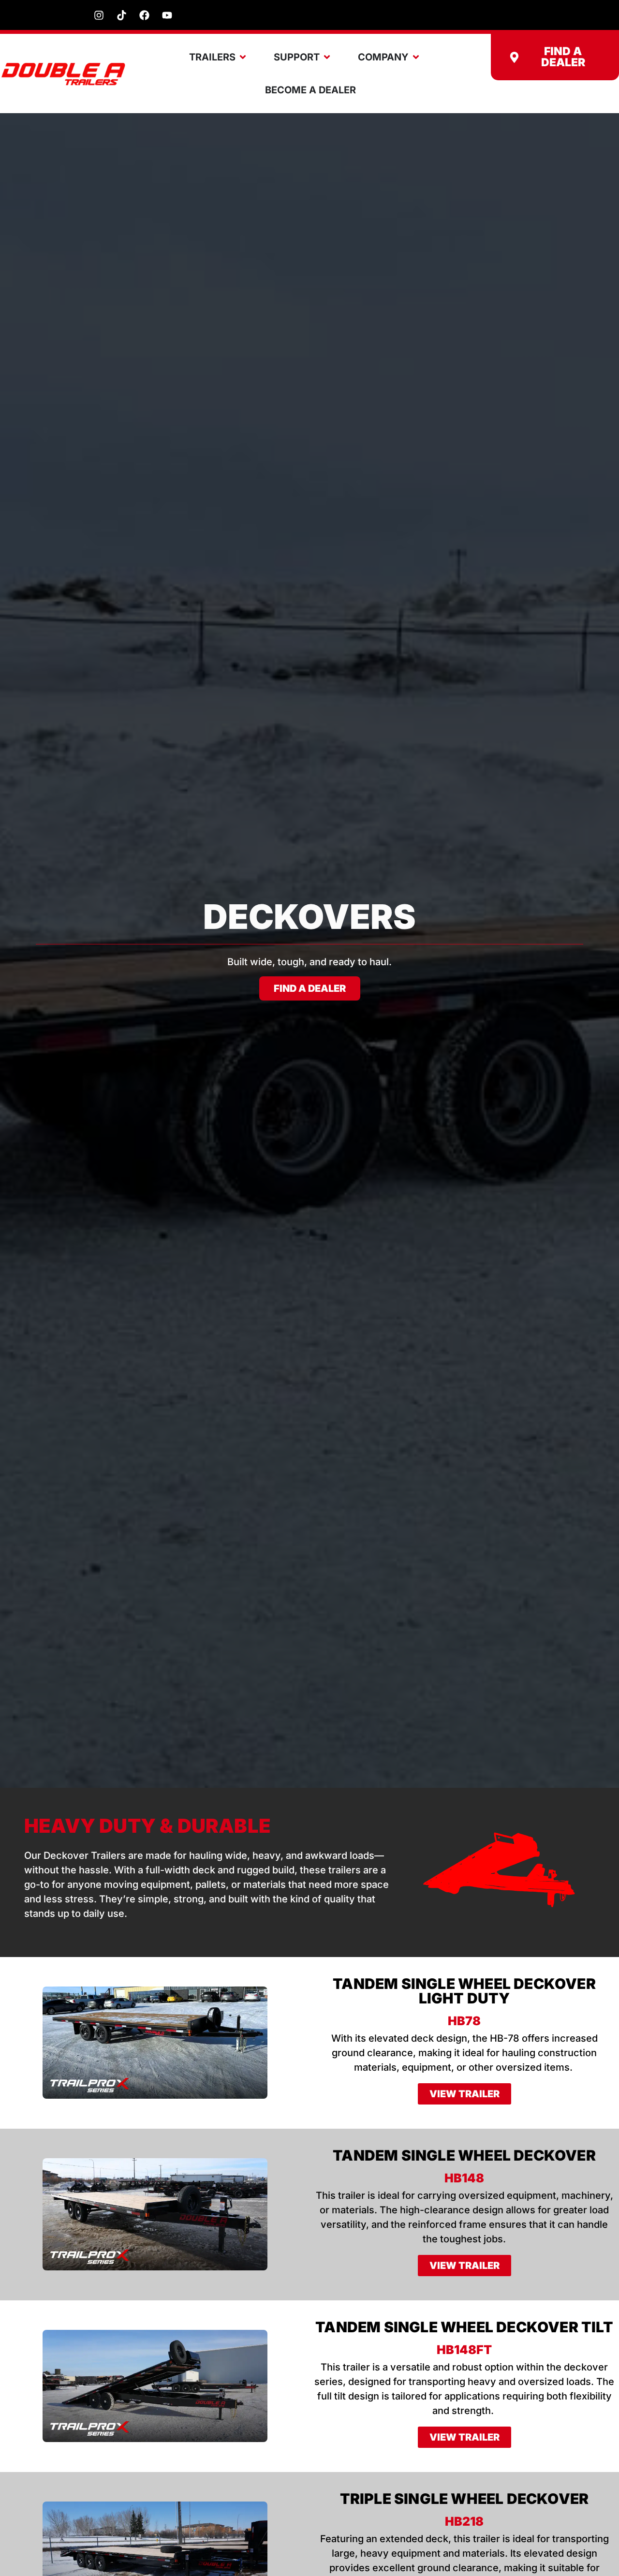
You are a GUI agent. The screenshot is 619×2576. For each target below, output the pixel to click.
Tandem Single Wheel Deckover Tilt (464, 2327)
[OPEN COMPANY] (416, 57)
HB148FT (464, 2350)
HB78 (464, 2021)
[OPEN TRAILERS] (243, 57)
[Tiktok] (121, 15)
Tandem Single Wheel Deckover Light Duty (464, 1991)
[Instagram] (99, 15)
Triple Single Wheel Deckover (464, 2499)
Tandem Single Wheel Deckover (464, 2155)
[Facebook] (144, 15)
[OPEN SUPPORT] (327, 57)
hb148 (464, 2178)
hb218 (464, 2521)
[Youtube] (167, 15)
